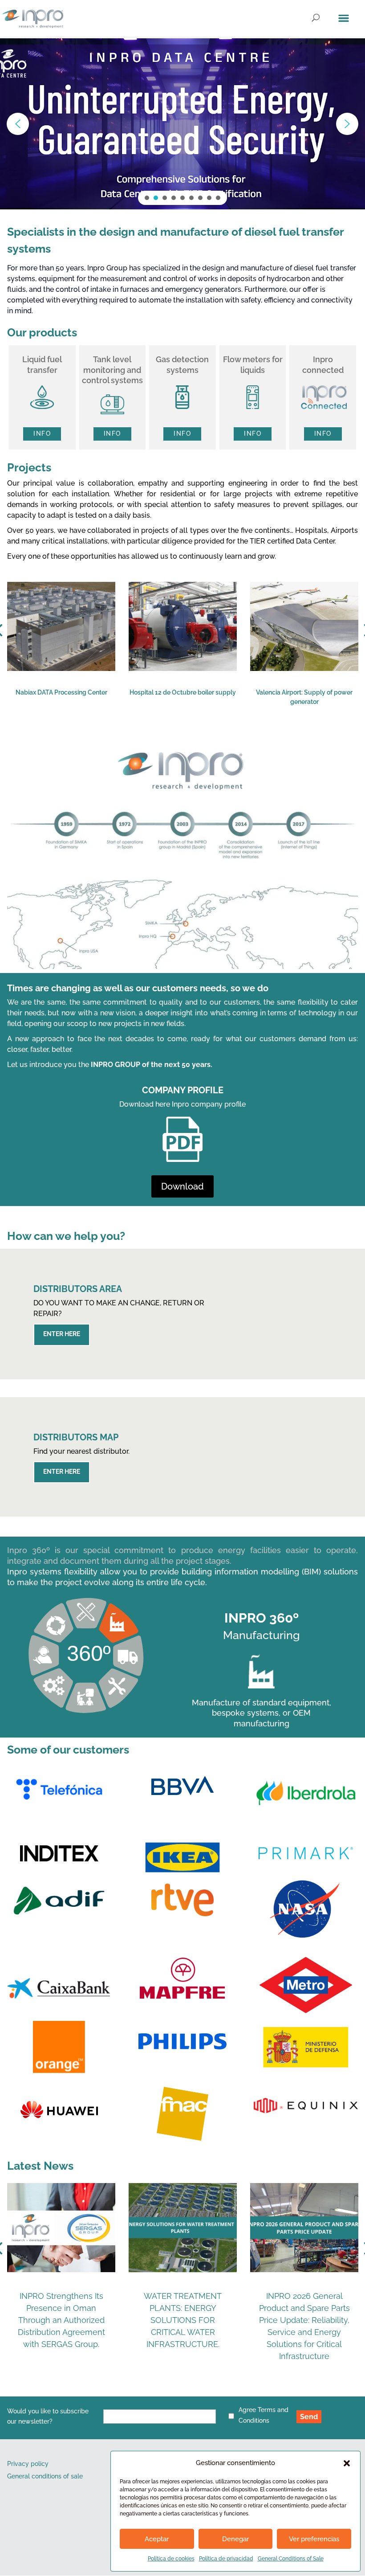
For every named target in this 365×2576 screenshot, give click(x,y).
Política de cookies (171, 2559)
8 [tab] (219, 736)
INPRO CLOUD (93, 116)
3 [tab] (152, 736)
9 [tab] (232, 736)
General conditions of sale (45, 2476)
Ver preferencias (314, 2539)
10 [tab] (246, 736)
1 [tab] (126, 736)
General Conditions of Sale (291, 2559)
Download (182, 1186)
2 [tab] (139, 736)
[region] (182, 124)
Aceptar (157, 2539)
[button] (347, 2463)
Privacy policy (28, 2464)
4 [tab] (166, 736)
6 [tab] (192, 736)
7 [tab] (206, 736)
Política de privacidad (226, 2559)
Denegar (235, 2539)
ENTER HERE (62, 1334)
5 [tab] (179, 736)
